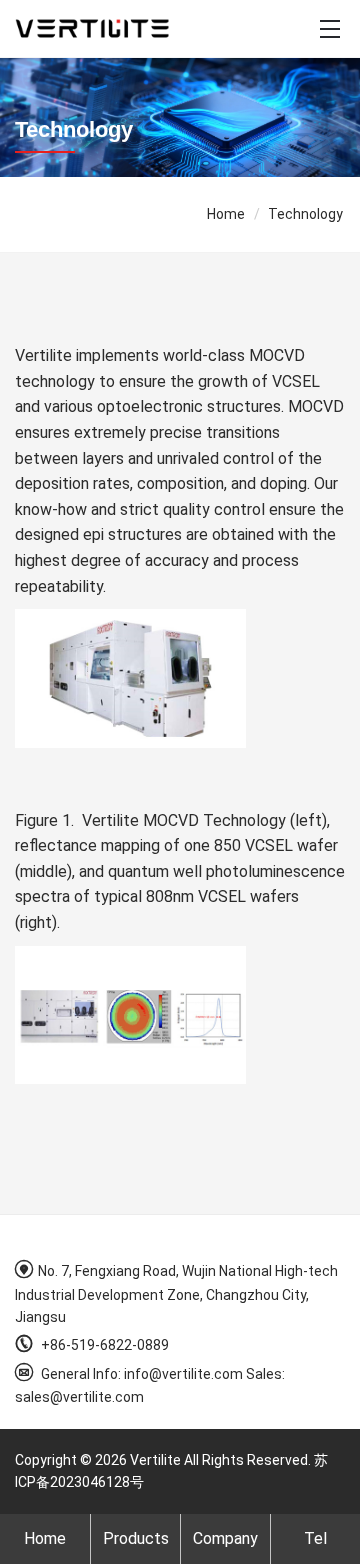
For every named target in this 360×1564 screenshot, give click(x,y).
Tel (315, 1538)
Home (226, 214)
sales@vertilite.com (79, 1397)
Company (225, 1538)
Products (136, 1538)
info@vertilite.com (183, 1374)
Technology (305, 214)
